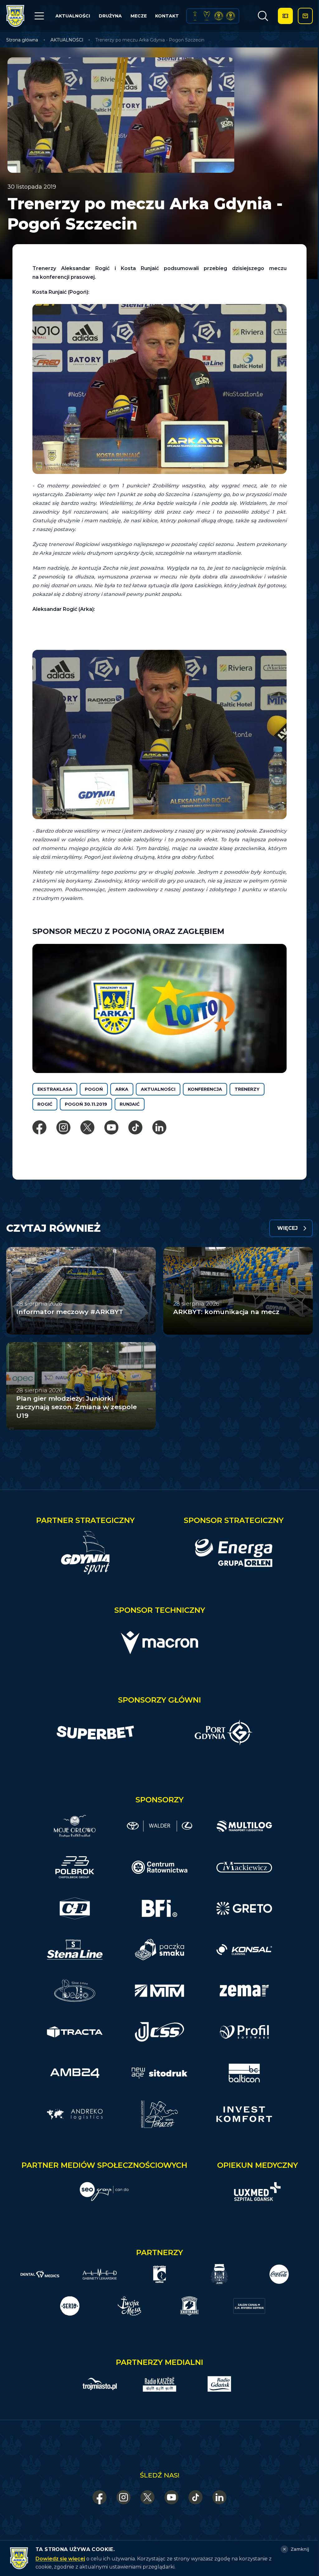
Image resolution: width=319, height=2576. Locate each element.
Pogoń (94, 1089)
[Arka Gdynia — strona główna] (15, 16)
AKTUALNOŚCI (73, 16)
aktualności (158, 1089)
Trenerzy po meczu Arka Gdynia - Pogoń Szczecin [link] (150, 40)
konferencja (205, 1089)
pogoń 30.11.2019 (86, 1104)
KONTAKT (167, 16)
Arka (122, 1089)
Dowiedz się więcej (60, 2559)
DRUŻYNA (110, 16)
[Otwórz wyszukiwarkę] (263, 16)
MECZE (139, 16)
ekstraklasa (55, 1089)
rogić (45, 1104)
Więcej (288, 1228)
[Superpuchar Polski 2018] (231, 16)
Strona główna (22, 40)
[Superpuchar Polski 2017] (219, 16)
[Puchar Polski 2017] (207, 16)
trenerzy (247, 1089)
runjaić (130, 1104)
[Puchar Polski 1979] (195, 16)
